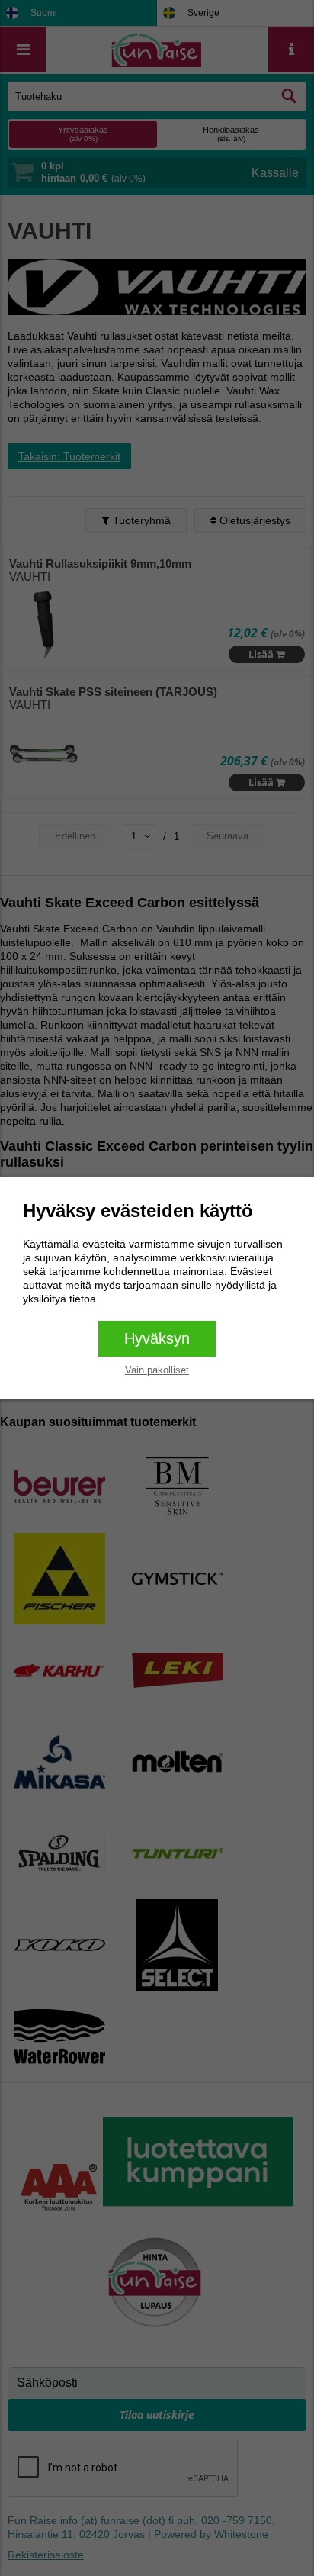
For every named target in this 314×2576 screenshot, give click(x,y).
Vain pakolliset (157, 1370)
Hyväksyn (157, 1338)
